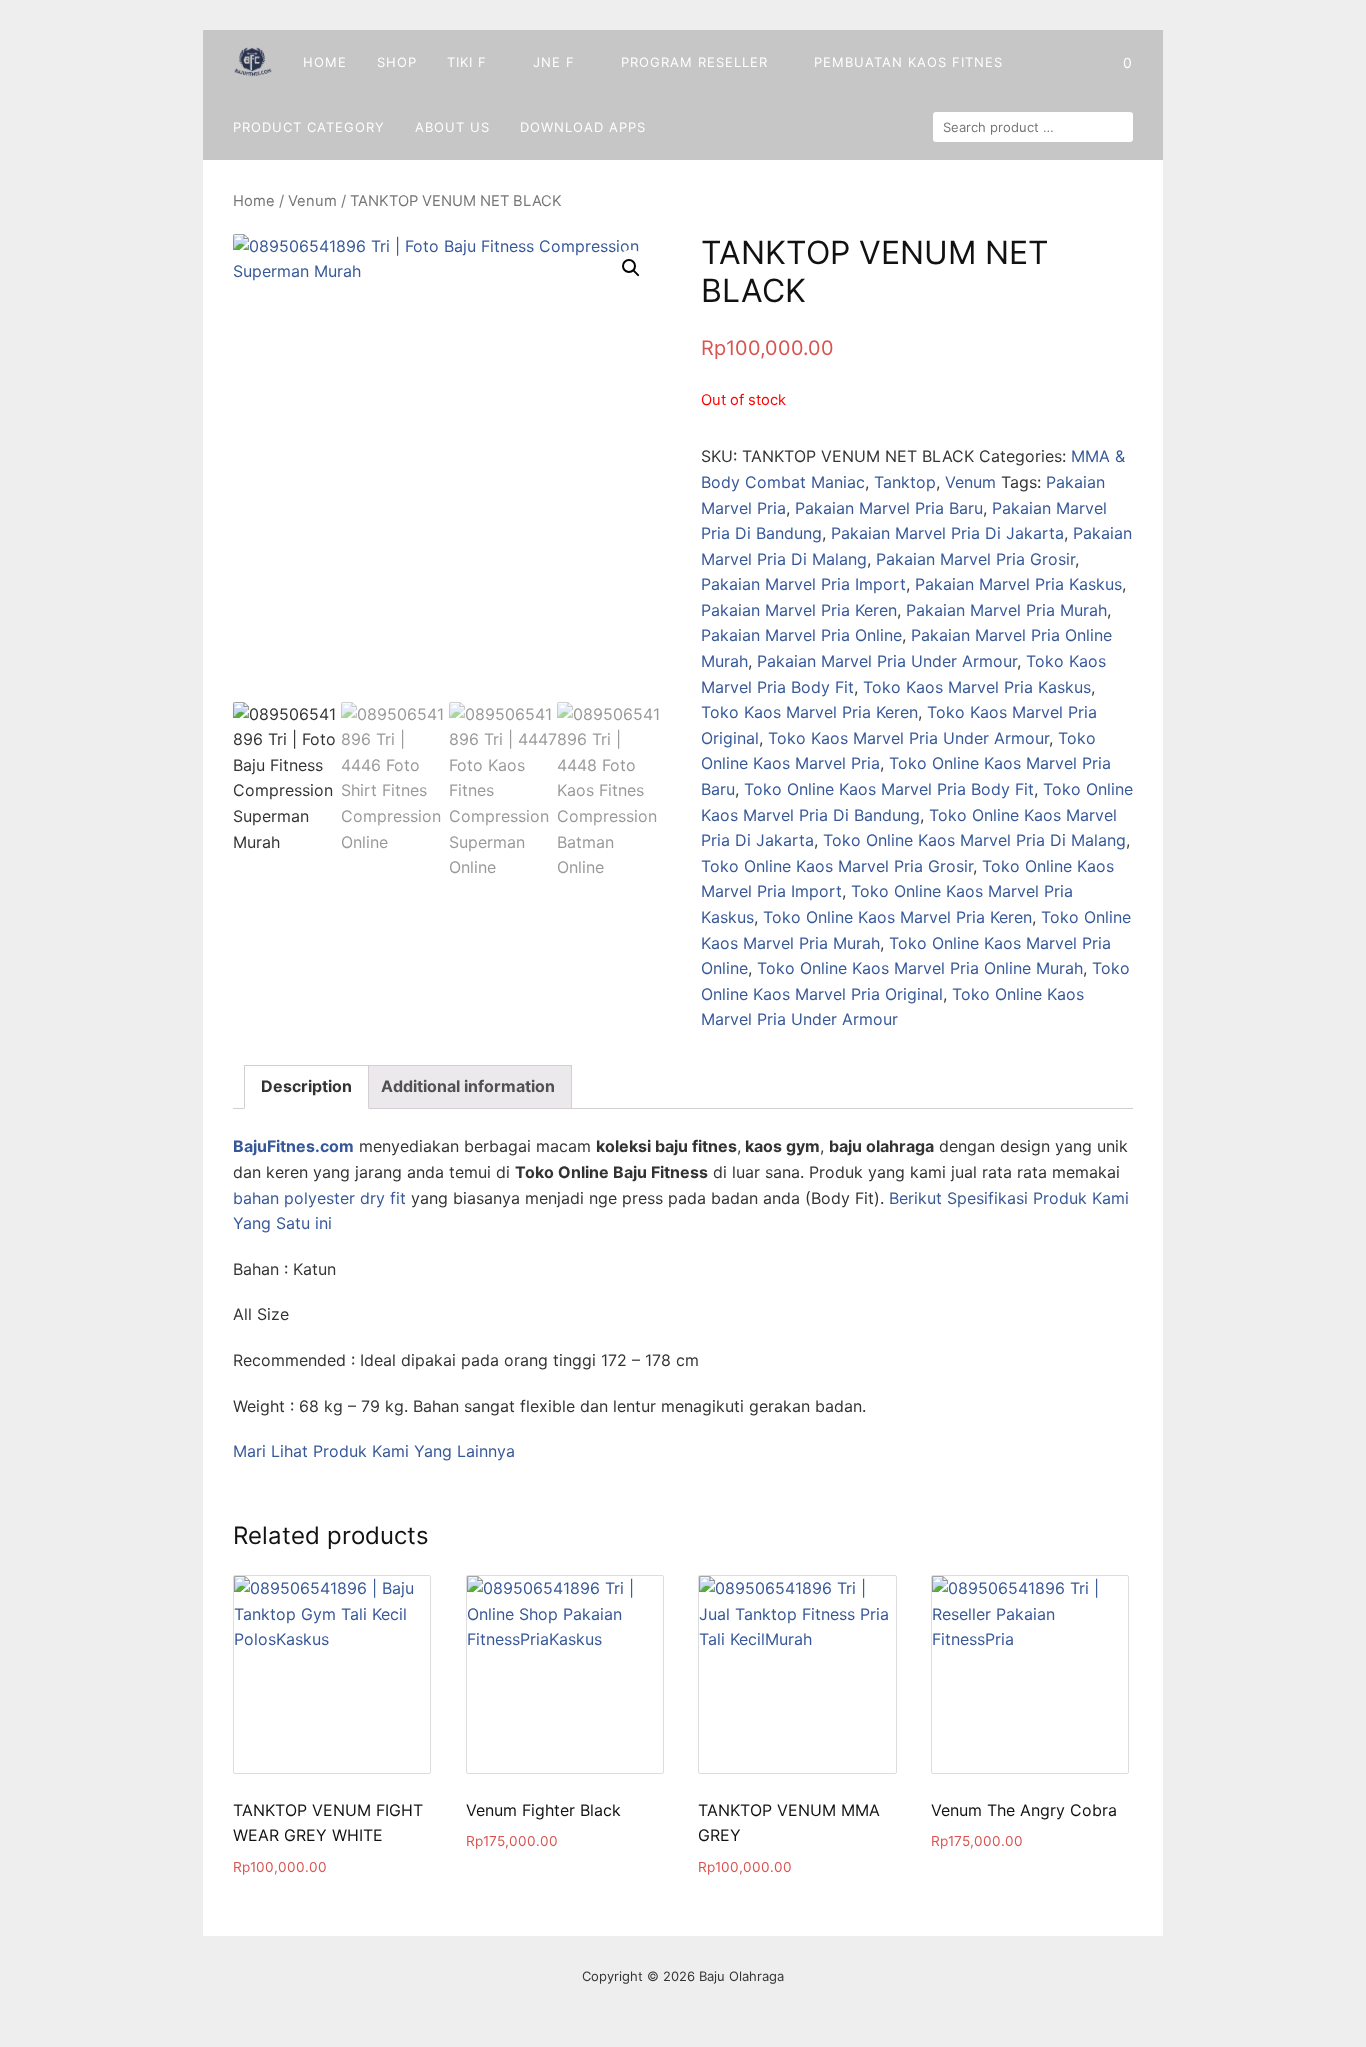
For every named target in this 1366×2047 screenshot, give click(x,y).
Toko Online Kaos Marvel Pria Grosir (837, 866)
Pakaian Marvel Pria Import (803, 584)
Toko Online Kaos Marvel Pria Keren (897, 917)
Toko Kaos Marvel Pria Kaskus (977, 687)
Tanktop (905, 482)
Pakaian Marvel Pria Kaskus (1018, 584)
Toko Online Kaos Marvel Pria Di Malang (974, 840)
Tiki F (467, 62)
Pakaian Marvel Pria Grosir (975, 559)
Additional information (468, 1086)
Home (325, 62)
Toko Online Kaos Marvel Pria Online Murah (920, 968)
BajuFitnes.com (293, 1146)
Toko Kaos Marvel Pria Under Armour (908, 738)
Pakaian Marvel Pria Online (801, 635)
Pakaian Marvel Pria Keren (799, 610)
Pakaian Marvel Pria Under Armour (887, 661)
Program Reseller (694, 62)
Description (306, 1086)
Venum (312, 201)
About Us (452, 127)
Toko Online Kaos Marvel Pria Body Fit (889, 789)
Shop (397, 62)
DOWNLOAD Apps (583, 127)
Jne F (554, 62)
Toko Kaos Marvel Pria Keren (809, 712)
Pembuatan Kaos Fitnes (908, 62)
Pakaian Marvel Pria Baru (889, 508)
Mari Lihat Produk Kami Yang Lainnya (374, 1451)
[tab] (306, 1087)
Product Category (309, 127)
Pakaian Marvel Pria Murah (1006, 610)
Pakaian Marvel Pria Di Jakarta (947, 533)
